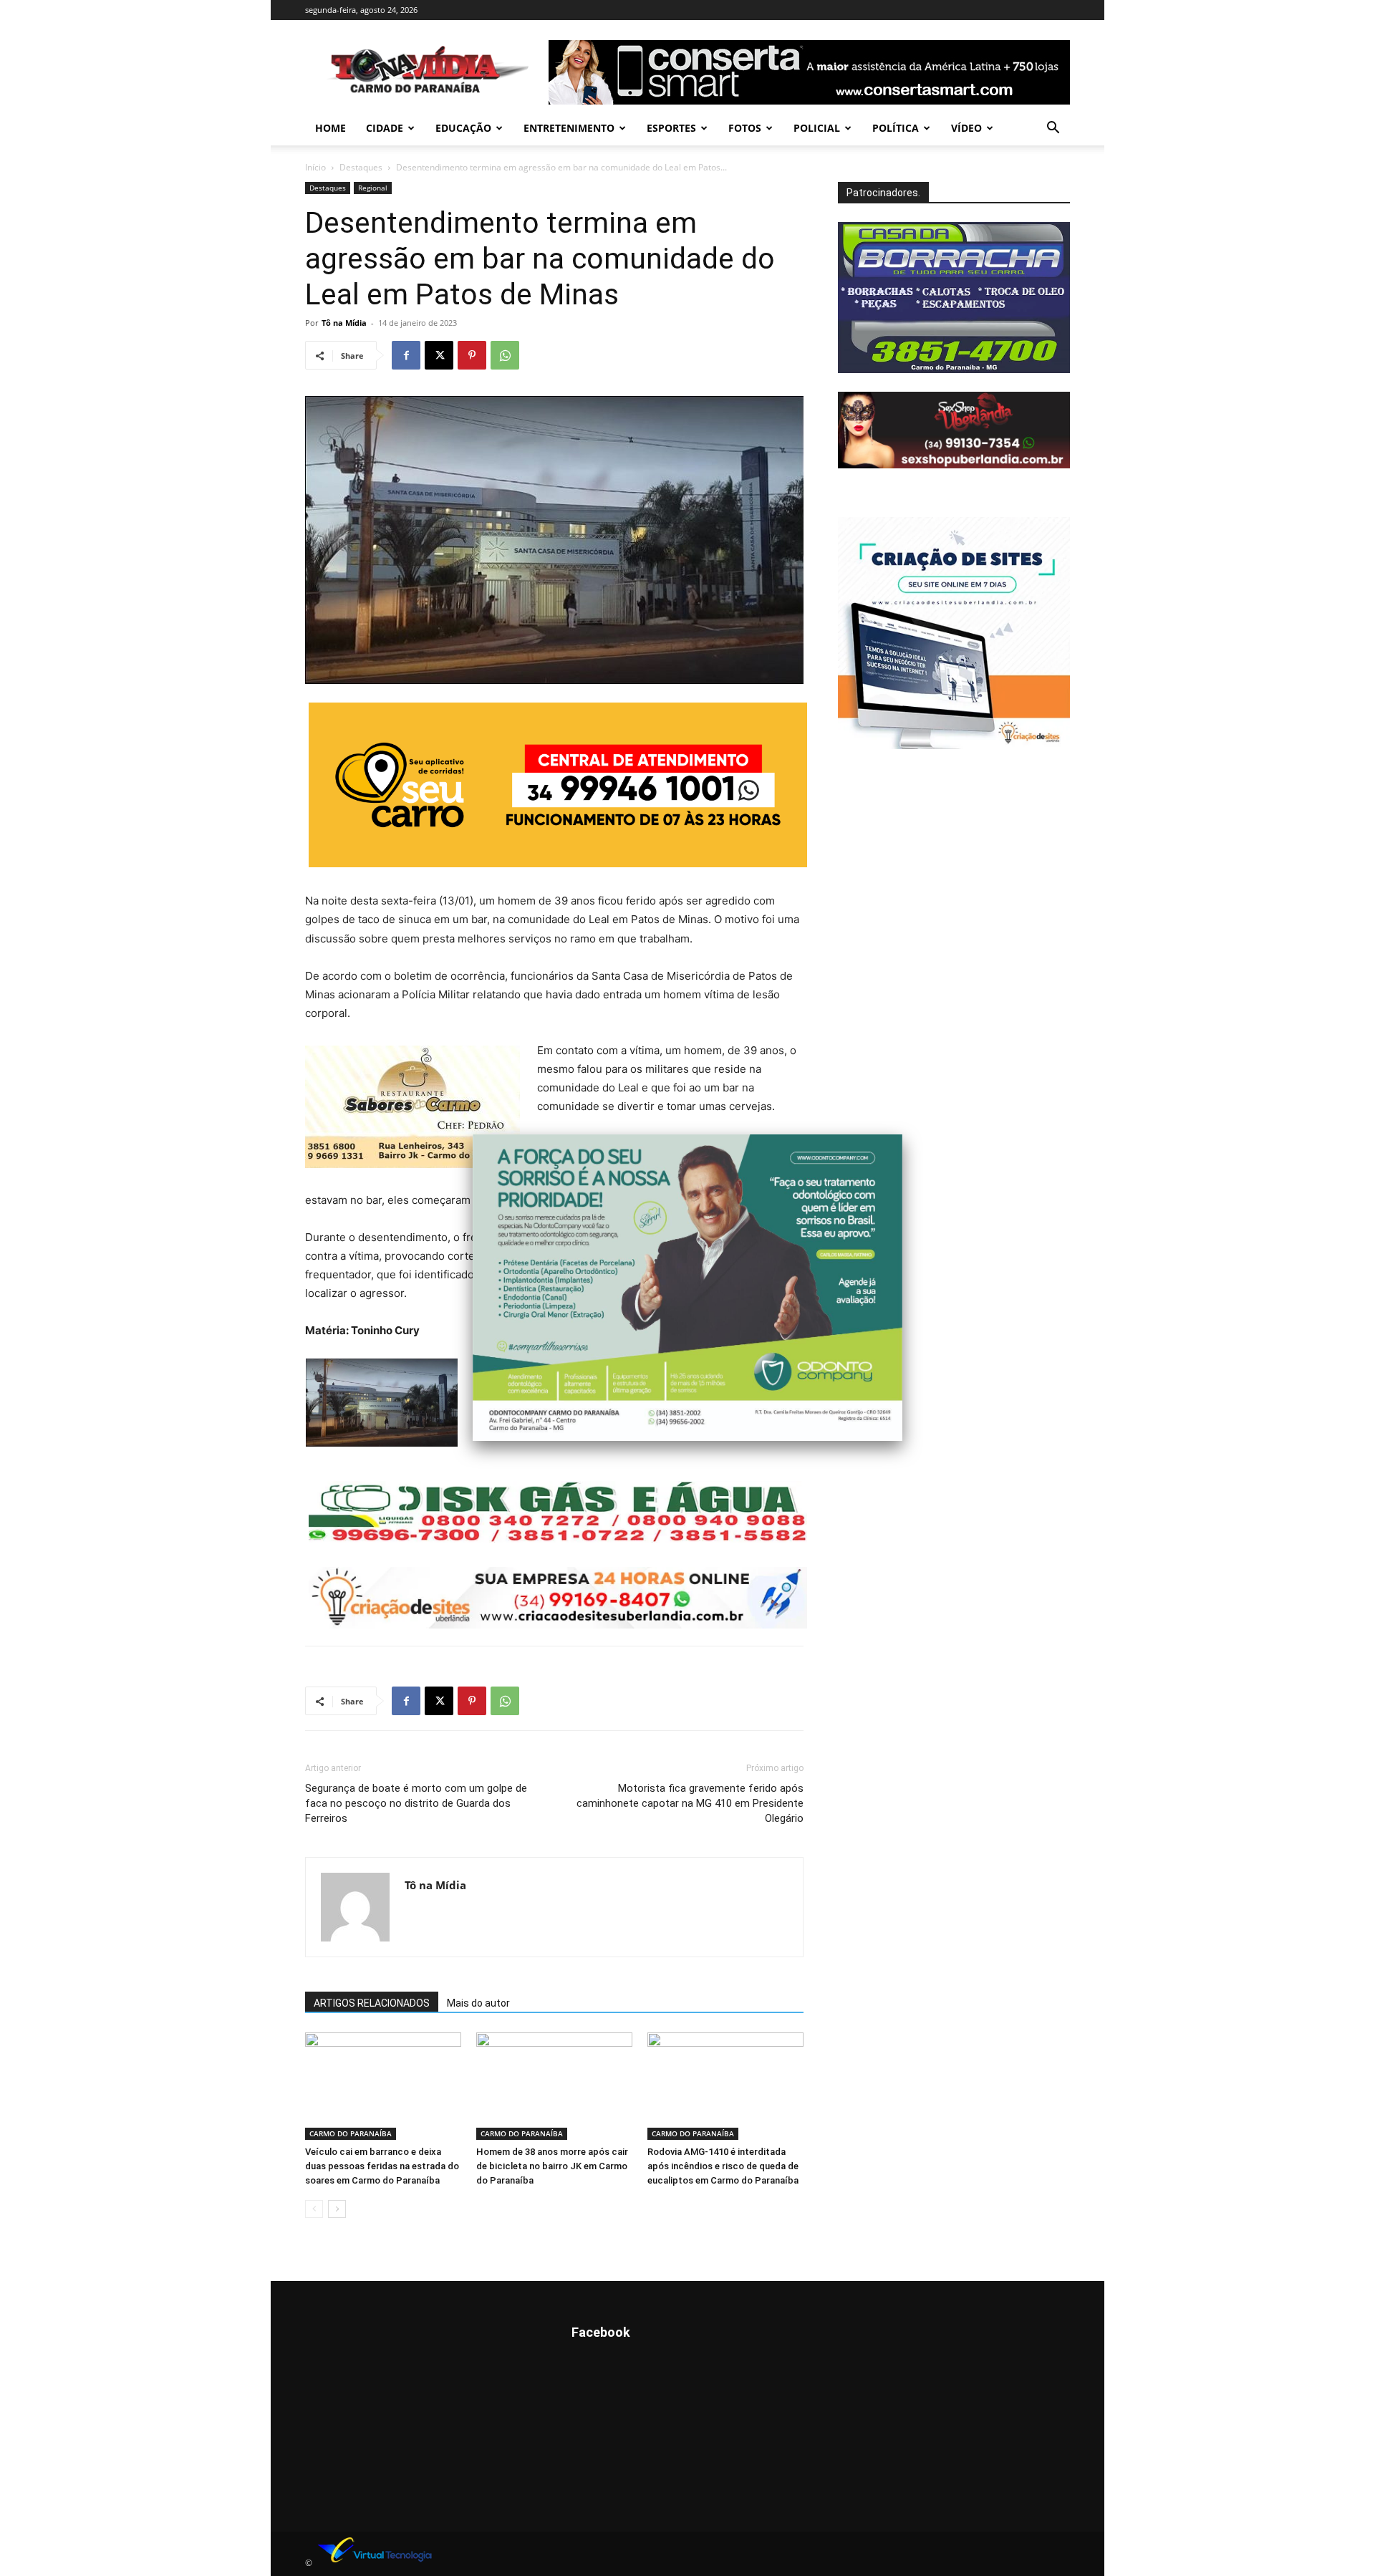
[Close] (902, 1134)
